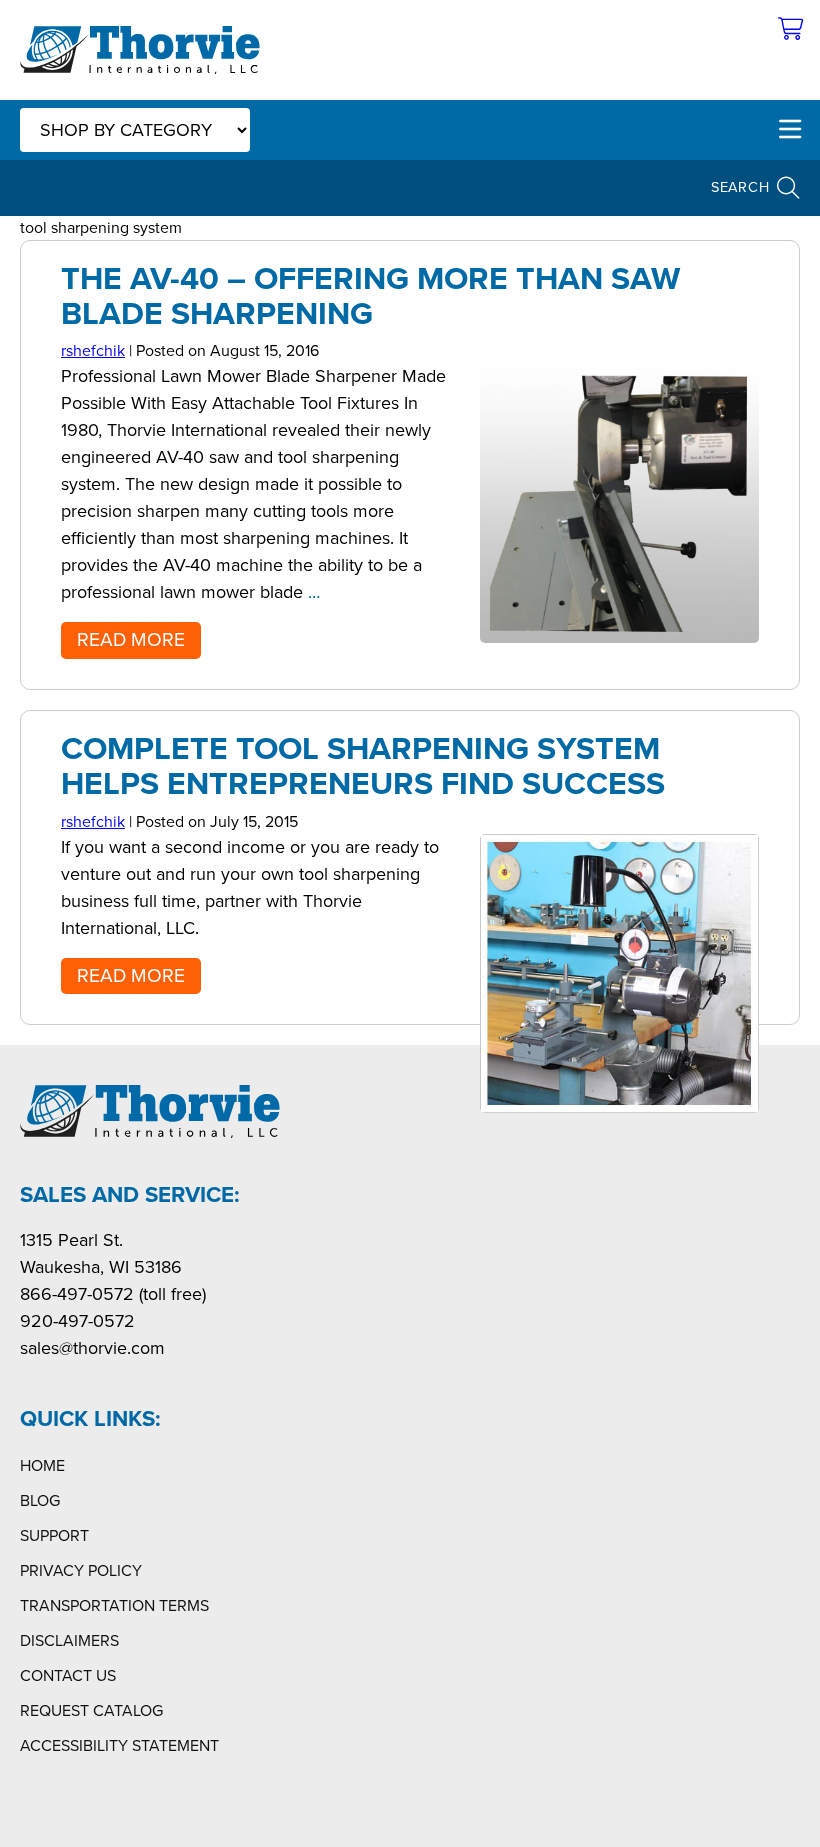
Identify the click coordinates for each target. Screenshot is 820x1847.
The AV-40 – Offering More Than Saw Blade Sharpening (370, 295)
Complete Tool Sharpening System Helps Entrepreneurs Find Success (363, 765)
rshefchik (93, 350)
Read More (131, 639)
